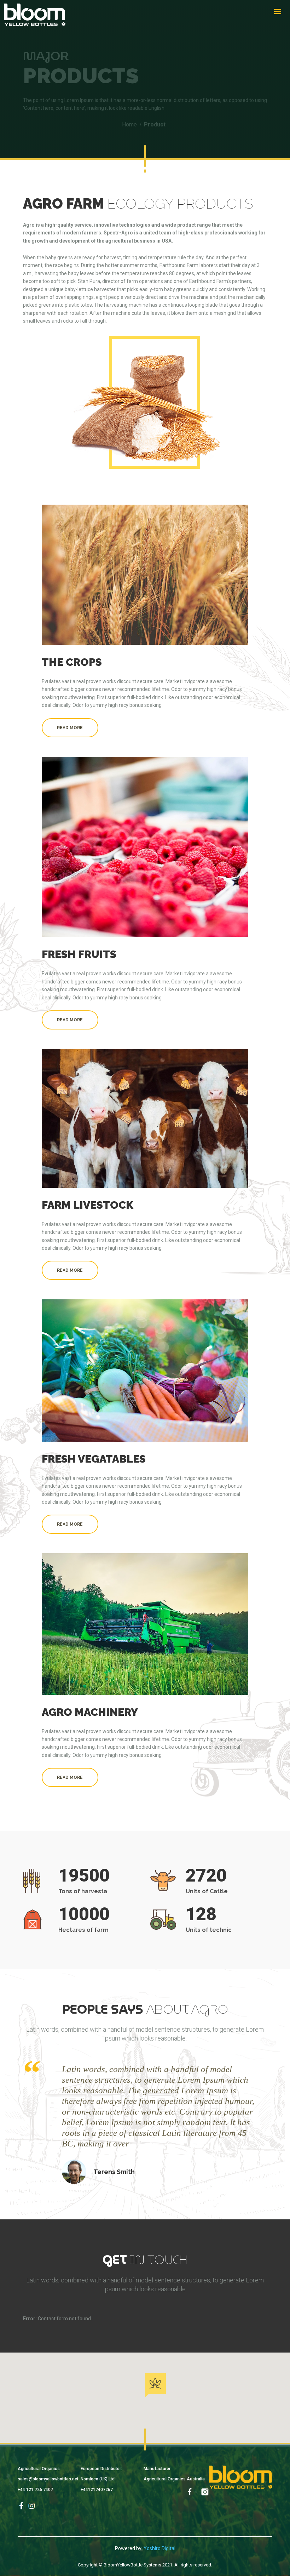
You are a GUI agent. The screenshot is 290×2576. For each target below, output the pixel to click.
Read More (70, 728)
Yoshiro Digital (159, 2548)
